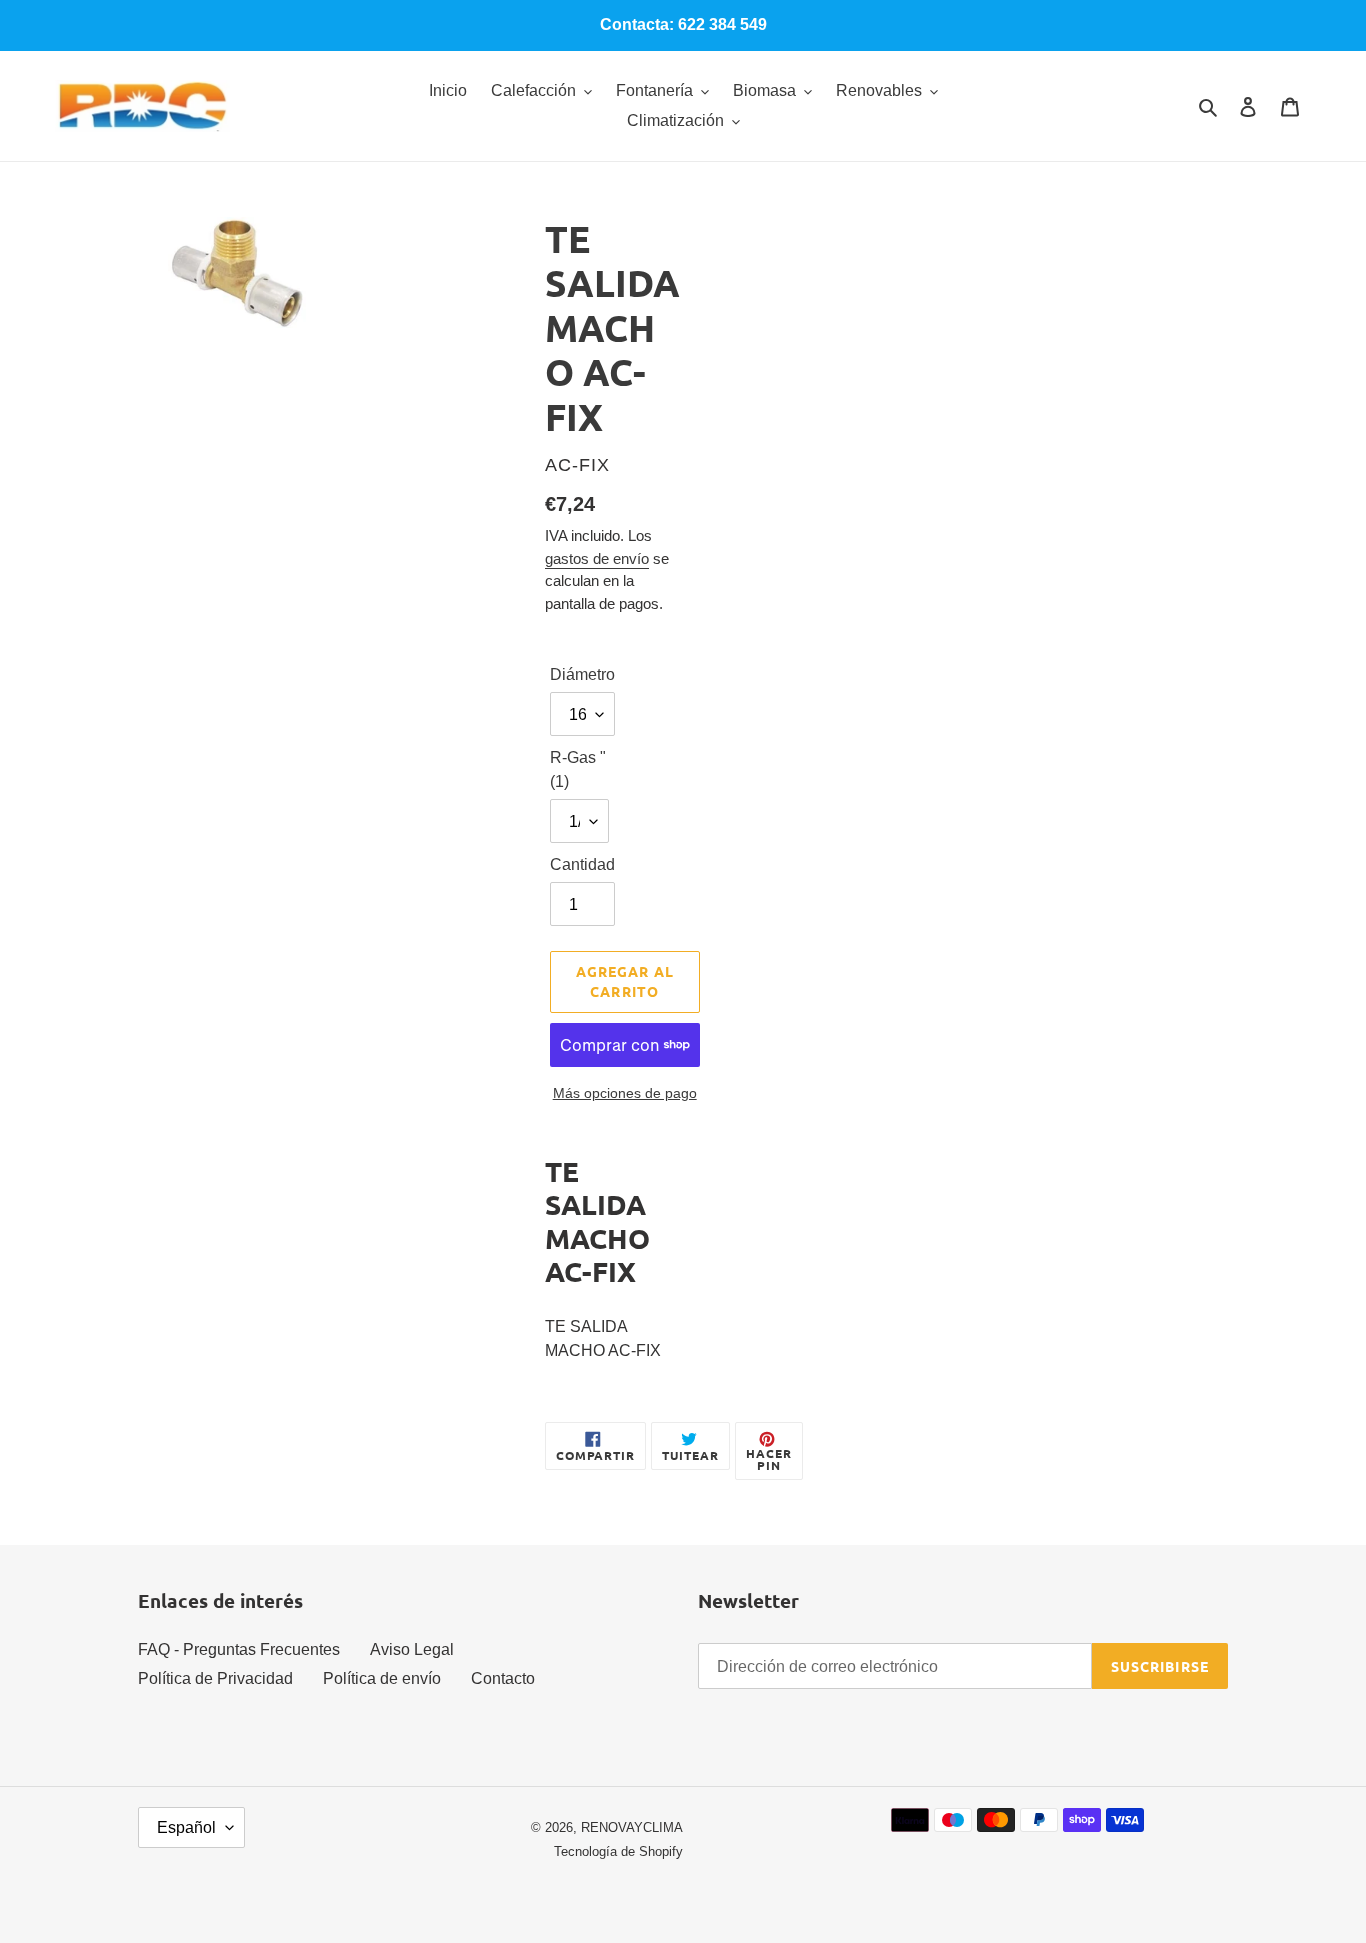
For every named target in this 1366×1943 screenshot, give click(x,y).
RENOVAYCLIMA (632, 1827)
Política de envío (382, 1678)
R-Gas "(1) (578, 769)
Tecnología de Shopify (618, 1851)
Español (186, 1827)
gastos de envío (597, 558)
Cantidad (582, 864)
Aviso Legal (412, 1649)
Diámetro (582, 674)
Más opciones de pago (625, 1093)
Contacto (503, 1678)
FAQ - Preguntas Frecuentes (239, 1649)
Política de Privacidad (215, 1678)
